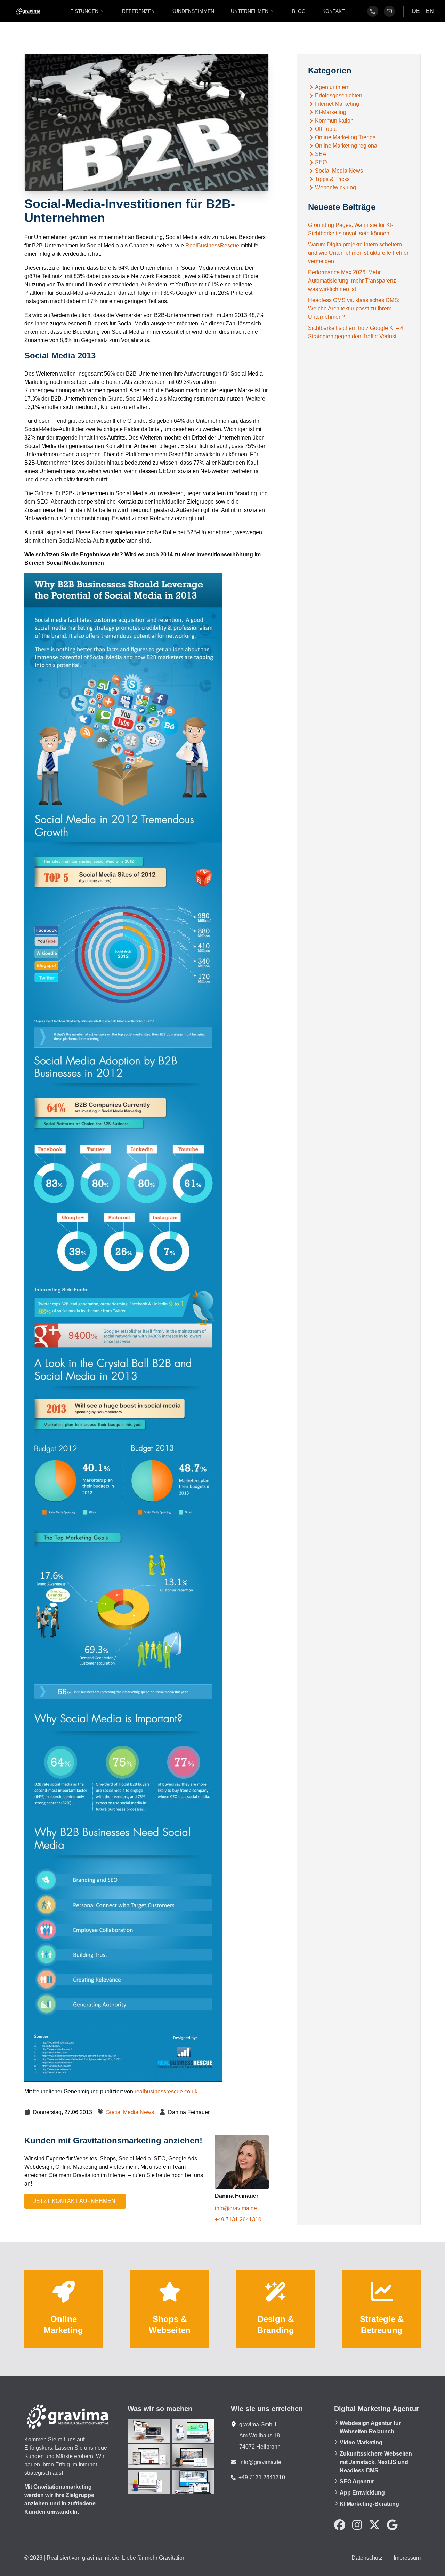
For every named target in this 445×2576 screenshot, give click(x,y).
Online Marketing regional (347, 146)
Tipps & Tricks (332, 179)
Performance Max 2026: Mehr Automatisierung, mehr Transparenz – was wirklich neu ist (354, 281)
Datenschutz (367, 2558)
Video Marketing (361, 2443)
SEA (321, 154)
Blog (299, 11)
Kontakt (334, 11)
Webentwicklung (335, 188)
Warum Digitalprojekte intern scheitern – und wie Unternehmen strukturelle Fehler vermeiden (358, 253)
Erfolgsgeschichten (339, 96)
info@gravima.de (236, 2208)
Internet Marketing (337, 104)
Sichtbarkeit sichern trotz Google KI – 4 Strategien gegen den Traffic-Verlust (356, 332)
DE (416, 11)
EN (430, 11)
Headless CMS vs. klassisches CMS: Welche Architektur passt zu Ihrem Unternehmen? (354, 309)
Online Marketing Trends (345, 137)
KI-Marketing (331, 112)
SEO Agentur (357, 2482)
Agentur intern (332, 87)
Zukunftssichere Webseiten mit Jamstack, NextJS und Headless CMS (376, 2462)
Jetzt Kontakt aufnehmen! (75, 2201)
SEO (321, 163)
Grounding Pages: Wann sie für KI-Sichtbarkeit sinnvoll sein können (351, 229)
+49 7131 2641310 (238, 2219)
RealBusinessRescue (213, 246)
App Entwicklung (362, 2493)
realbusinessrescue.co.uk (166, 2091)
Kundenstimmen (193, 11)
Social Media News (130, 2112)
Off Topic (326, 129)
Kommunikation (334, 121)
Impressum (407, 2558)
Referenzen (138, 11)
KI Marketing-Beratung (369, 2504)
